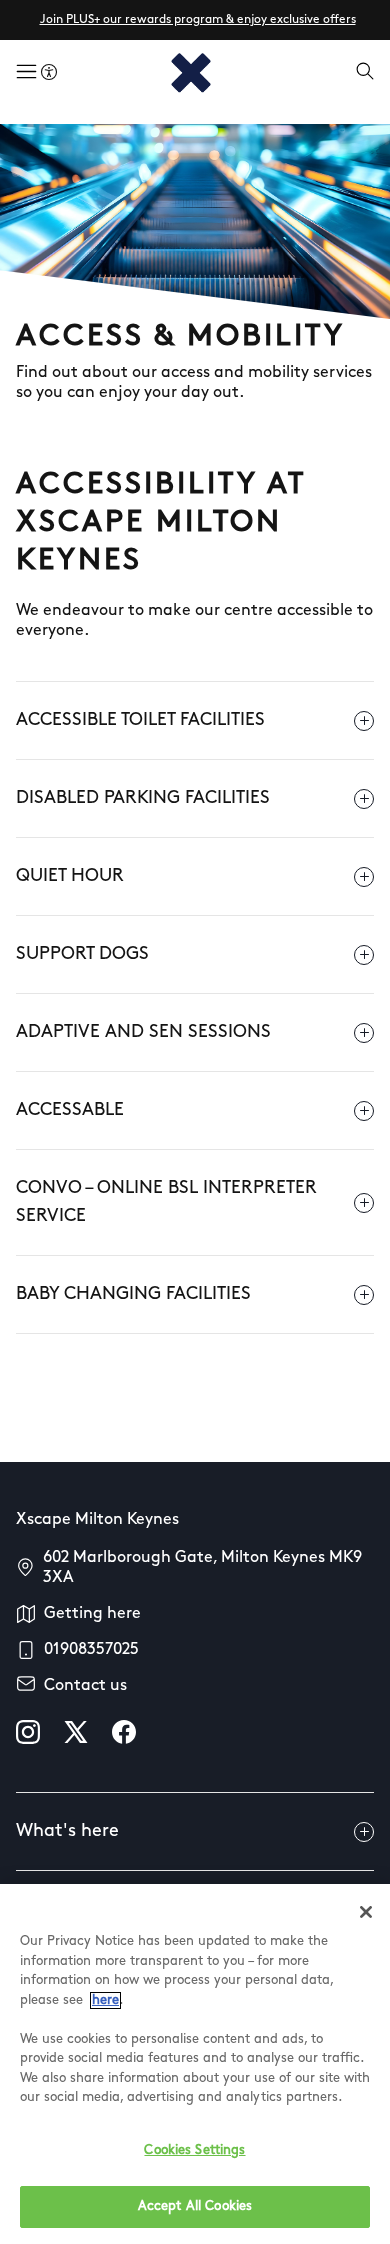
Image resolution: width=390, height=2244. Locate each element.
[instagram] (28, 1732)
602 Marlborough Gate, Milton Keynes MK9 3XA (202, 1568)
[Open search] (365, 73)
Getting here (92, 1614)
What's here (67, 1832)
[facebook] (124, 1732)
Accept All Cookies (195, 2206)
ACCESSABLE (70, 1111)
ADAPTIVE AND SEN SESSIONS (143, 1033)
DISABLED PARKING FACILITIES (143, 799)
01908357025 (91, 1650)
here (105, 2000)
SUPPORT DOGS (82, 955)
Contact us (85, 1686)
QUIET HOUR (70, 877)
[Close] (366, 1912)
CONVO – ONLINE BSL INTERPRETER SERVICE (166, 1203)
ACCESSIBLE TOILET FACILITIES (140, 721)
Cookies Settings (194, 2150)
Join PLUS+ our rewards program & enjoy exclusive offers (198, 20)
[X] (76, 1732)
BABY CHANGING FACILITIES (133, 1295)
